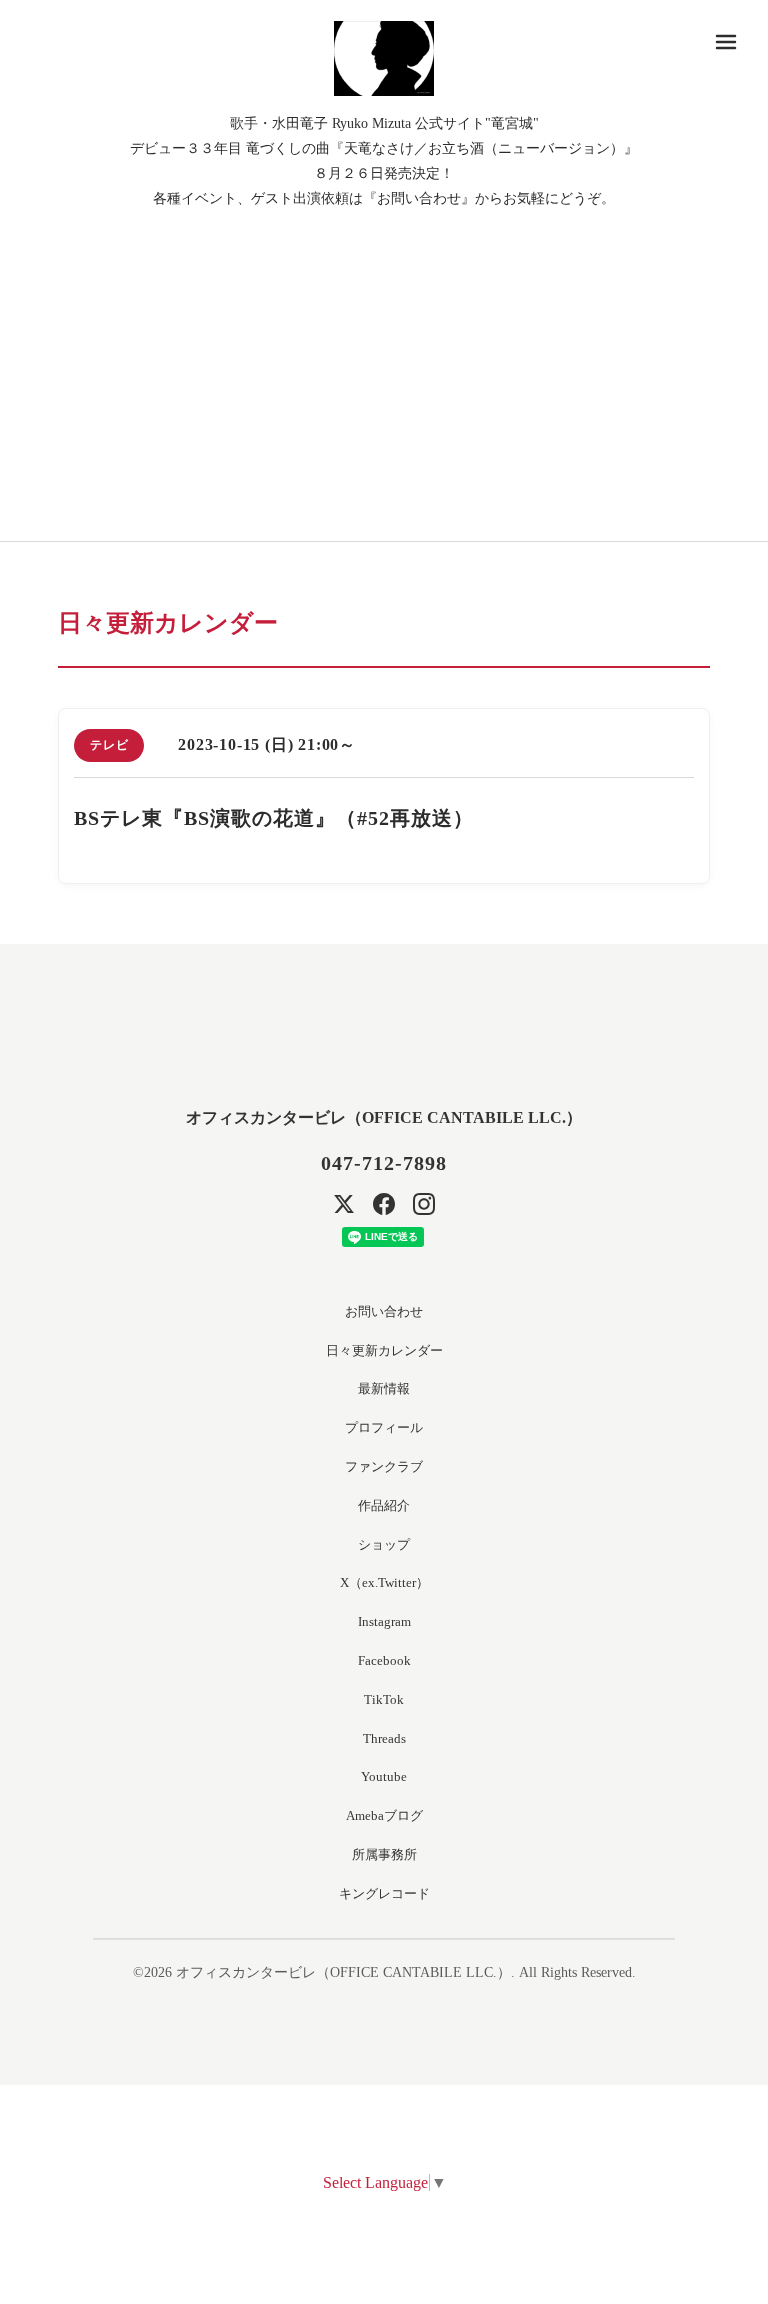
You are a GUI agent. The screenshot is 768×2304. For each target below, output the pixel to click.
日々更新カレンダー (384, 1350)
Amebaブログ (384, 1815)
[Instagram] (424, 1204)
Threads (384, 1738)
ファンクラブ (384, 1466)
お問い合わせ (384, 1311)
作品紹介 (384, 1505)
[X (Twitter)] (344, 1204)
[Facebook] (384, 1204)
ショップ (384, 1544)
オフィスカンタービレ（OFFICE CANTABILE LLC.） (384, 1117)
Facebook (384, 1660)
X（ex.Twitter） (384, 1582)
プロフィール (384, 1427)
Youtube (384, 1776)
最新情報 (384, 1388)
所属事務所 (384, 1854)
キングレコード (384, 1893)
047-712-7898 (384, 1163)
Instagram (384, 1621)
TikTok (384, 1699)
